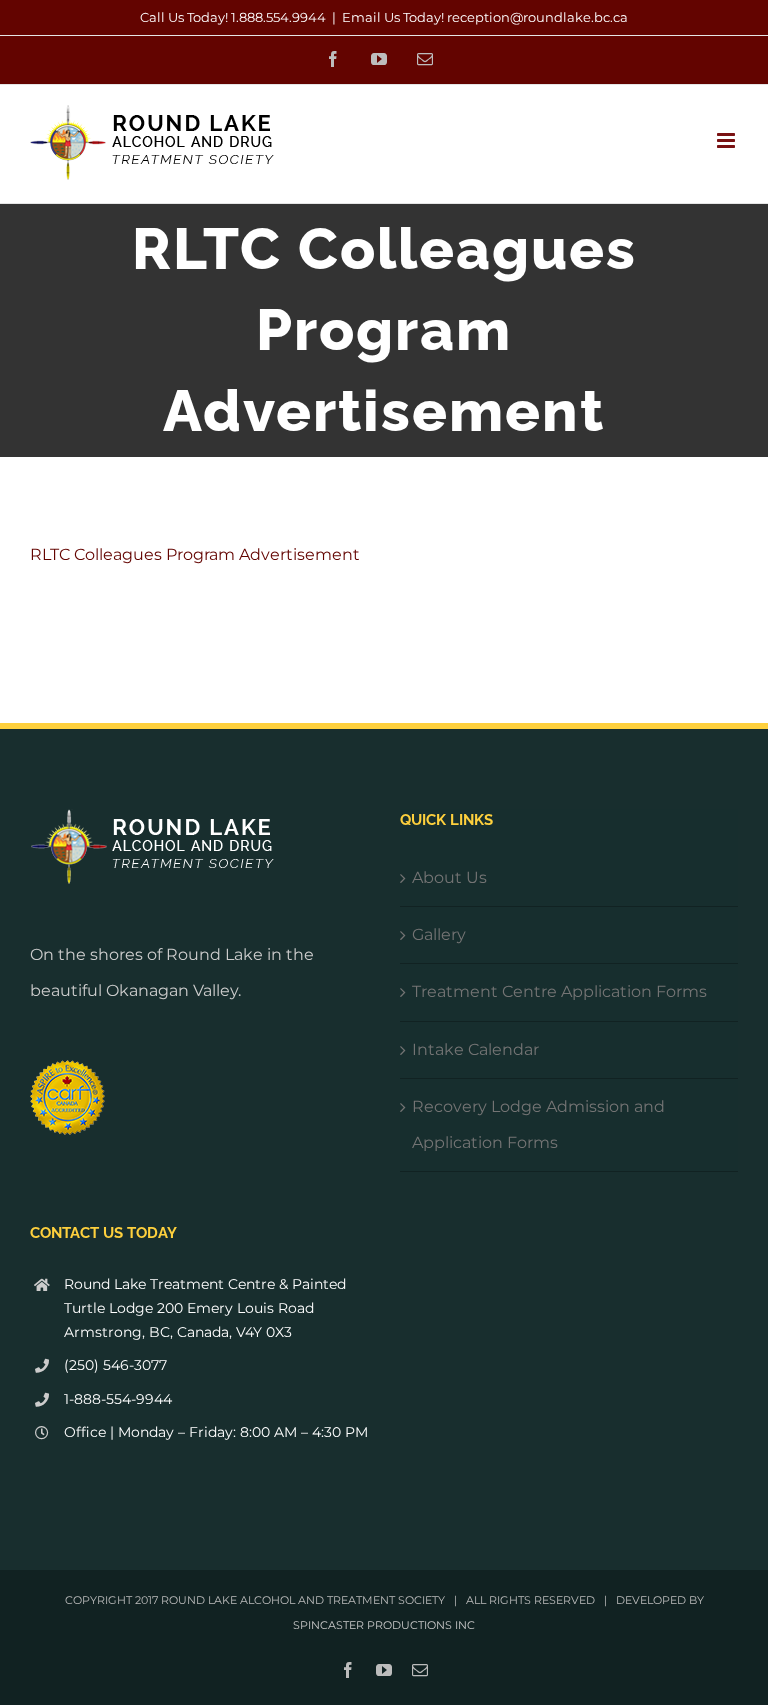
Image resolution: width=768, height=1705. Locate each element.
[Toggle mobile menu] (727, 140)
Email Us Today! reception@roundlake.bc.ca (485, 17)
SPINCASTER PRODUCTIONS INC (384, 1625)
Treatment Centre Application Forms (559, 991)
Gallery (439, 934)
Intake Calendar (475, 1049)
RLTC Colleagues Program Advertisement (195, 554)
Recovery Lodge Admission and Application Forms (538, 1124)
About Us (449, 877)
